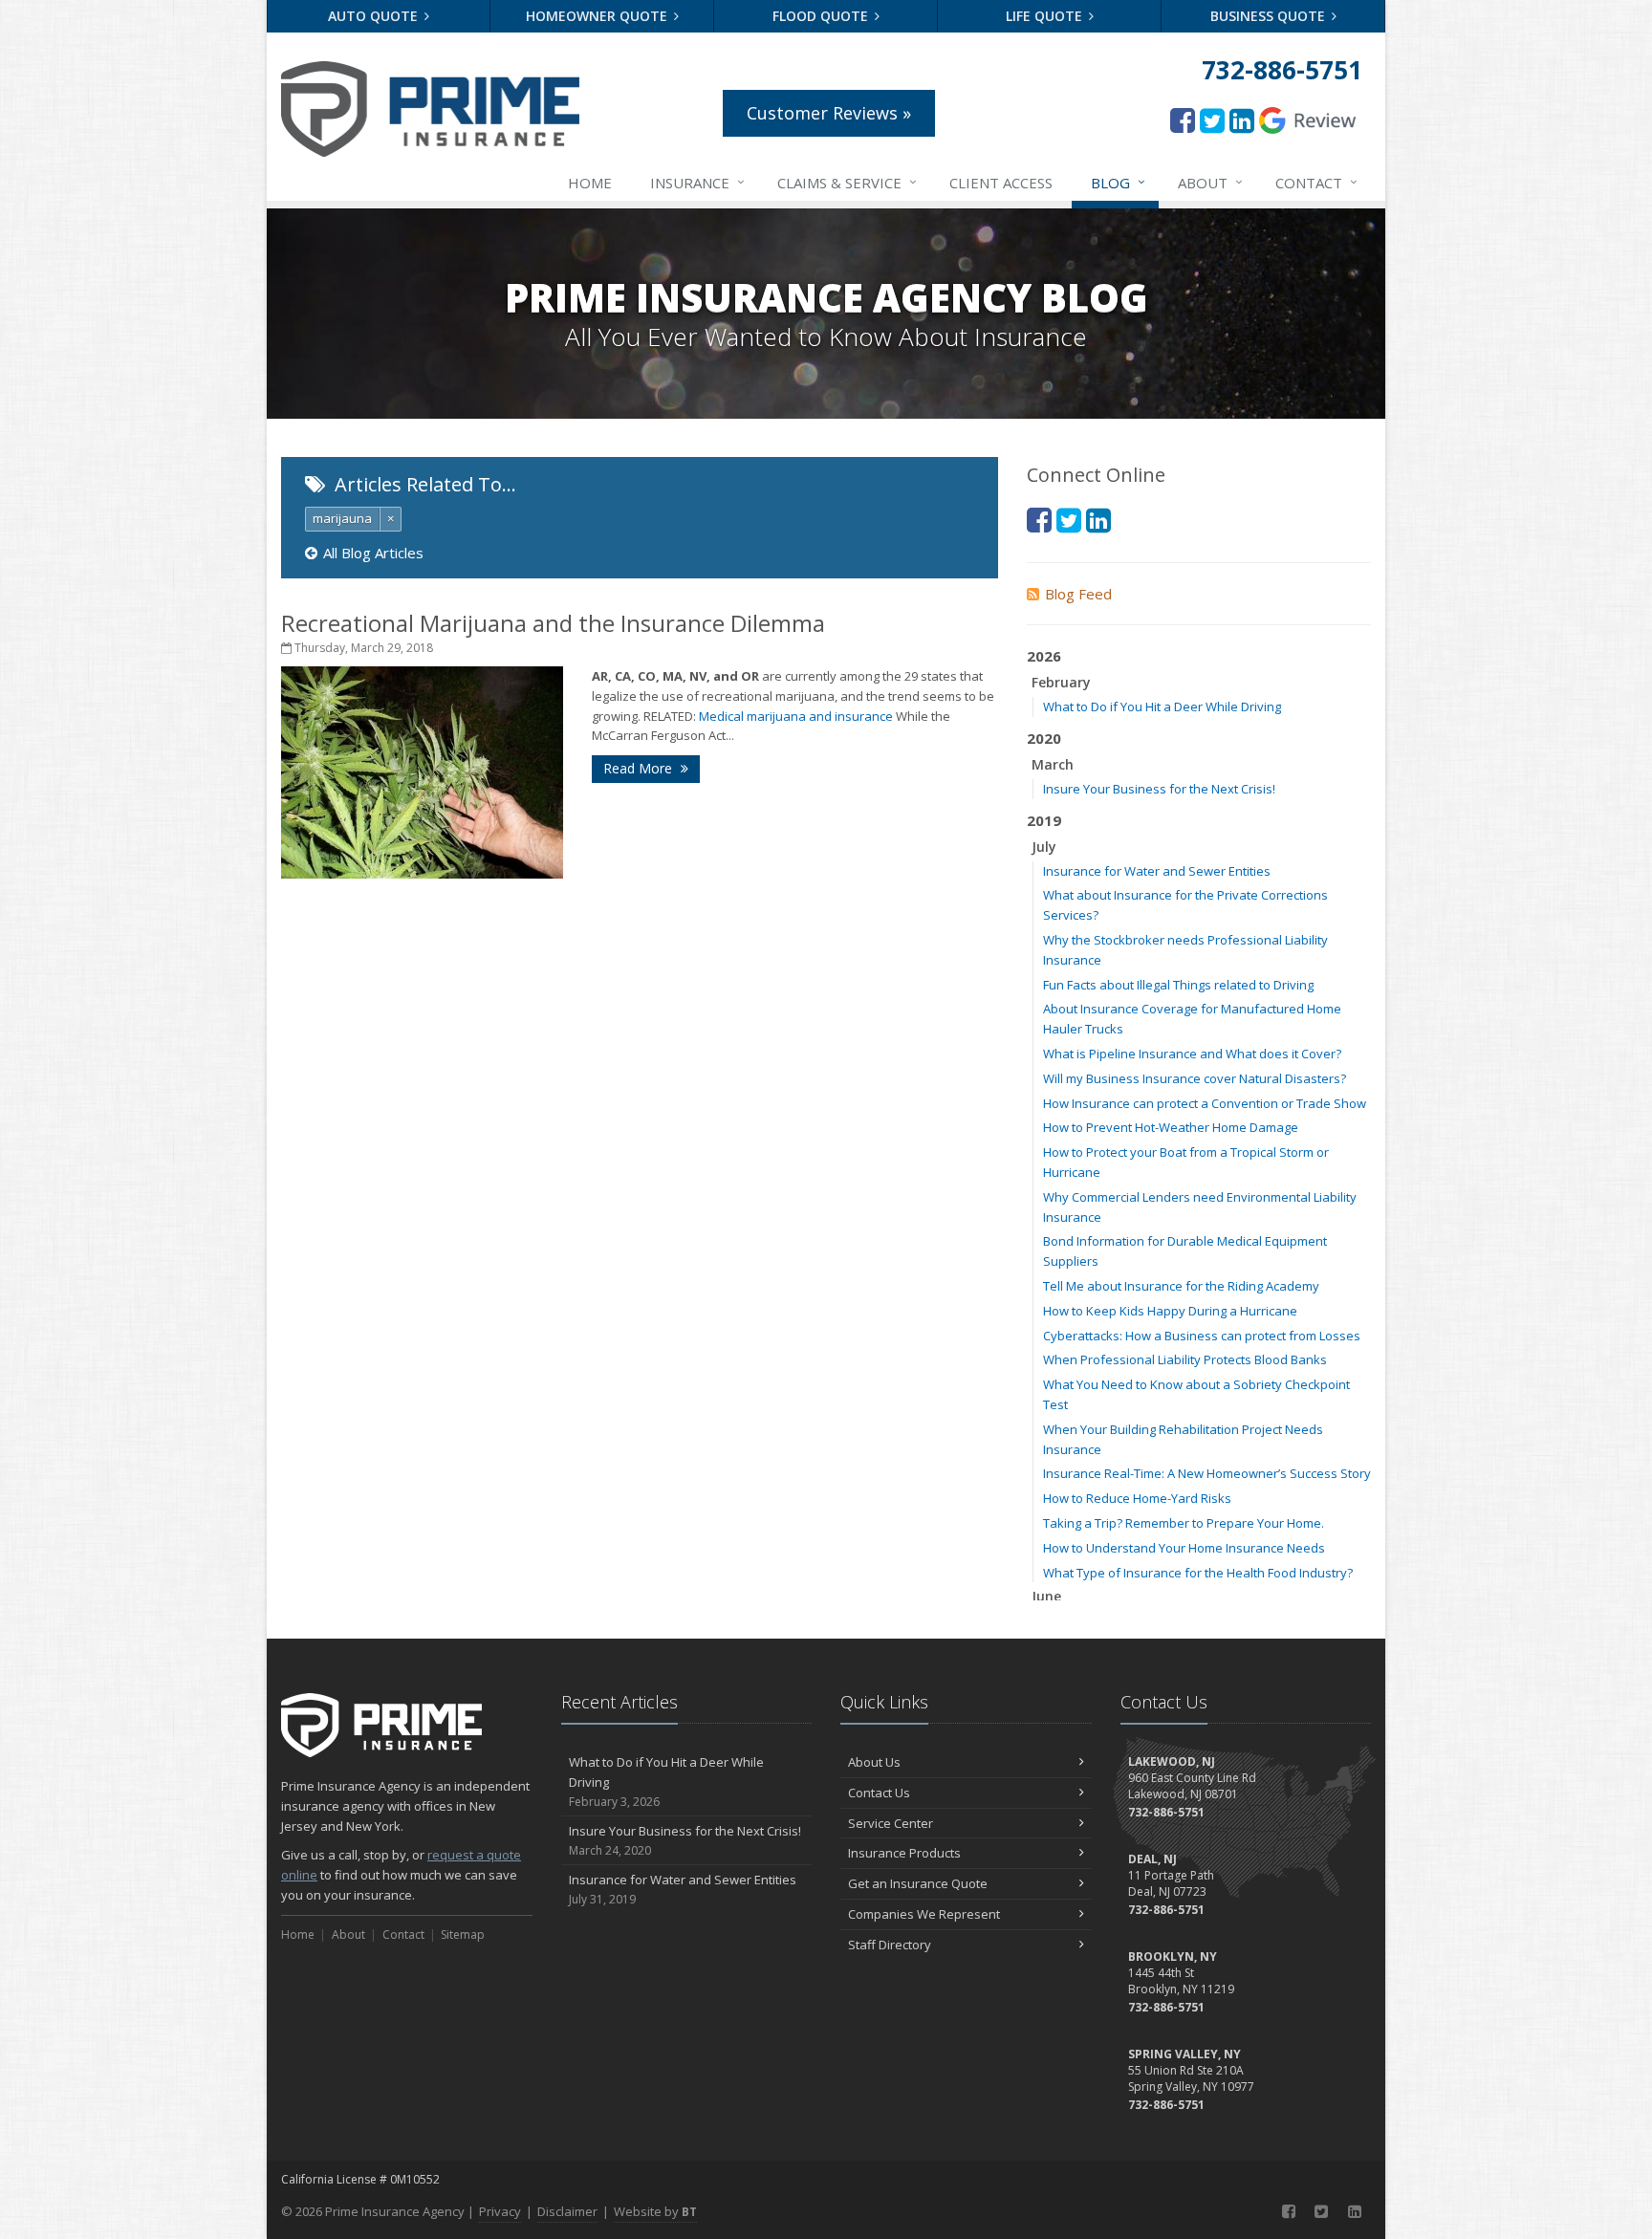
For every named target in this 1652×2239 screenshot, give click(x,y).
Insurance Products (904, 1853)
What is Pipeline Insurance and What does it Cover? (1192, 1054)
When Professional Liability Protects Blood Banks (1185, 1359)
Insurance (697, 182)
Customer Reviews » (829, 113)
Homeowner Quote (598, 16)
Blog (1118, 182)
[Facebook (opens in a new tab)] (1183, 120)
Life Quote (1046, 16)
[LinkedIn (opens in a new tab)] (1242, 120)
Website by (655, 2211)
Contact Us (879, 1793)
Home (590, 183)
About (1210, 182)
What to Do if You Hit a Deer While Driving (1162, 706)
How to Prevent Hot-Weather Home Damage (1171, 1127)
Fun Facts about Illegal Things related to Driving (1178, 985)
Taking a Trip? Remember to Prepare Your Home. (1184, 1523)
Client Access (1001, 183)
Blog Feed (1078, 594)
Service (847, 182)
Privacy (500, 2211)
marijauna (342, 518)
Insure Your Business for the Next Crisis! (1159, 789)
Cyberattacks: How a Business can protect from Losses (1202, 1336)
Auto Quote (375, 16)
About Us (874, 1762)
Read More (640, 768)
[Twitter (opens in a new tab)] (1212, 120)
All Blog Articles (373, 553)
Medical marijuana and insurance (796, 716)
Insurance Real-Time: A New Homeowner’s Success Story (1207, 1473)
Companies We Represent (924, 1914)
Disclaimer (567, 2211)
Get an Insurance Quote (918, 1883)
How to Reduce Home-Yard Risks (1137, 1498)
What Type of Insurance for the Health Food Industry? (1198, 1573)
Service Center (891, 1823)
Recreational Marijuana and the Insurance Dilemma (553, 623)
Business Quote (1270, 16)
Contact (1316, 182)
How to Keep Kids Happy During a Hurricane (1170, 1311)
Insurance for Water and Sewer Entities (1157, 871)
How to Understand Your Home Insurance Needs (1184, 1548)
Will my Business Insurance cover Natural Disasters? (1195, 1078)
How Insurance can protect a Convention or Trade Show (1205, 1103)
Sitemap (463, 1935)
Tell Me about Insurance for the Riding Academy (1181, 1286)
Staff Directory (890, 1945)
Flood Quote (822, 16)
